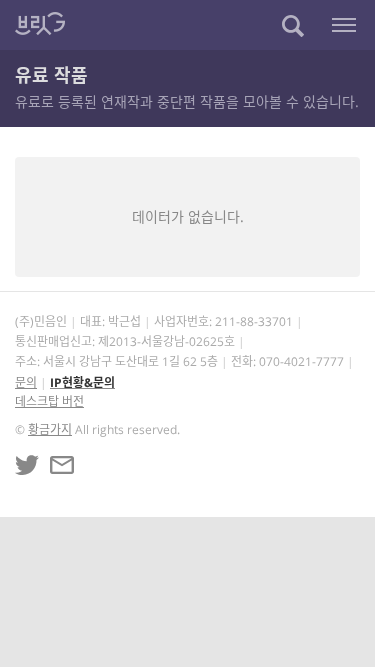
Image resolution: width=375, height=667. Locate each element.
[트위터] (27, 465)
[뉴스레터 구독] (62, 465)
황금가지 (50, 429)
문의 (26, 382)
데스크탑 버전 (49, 401)
